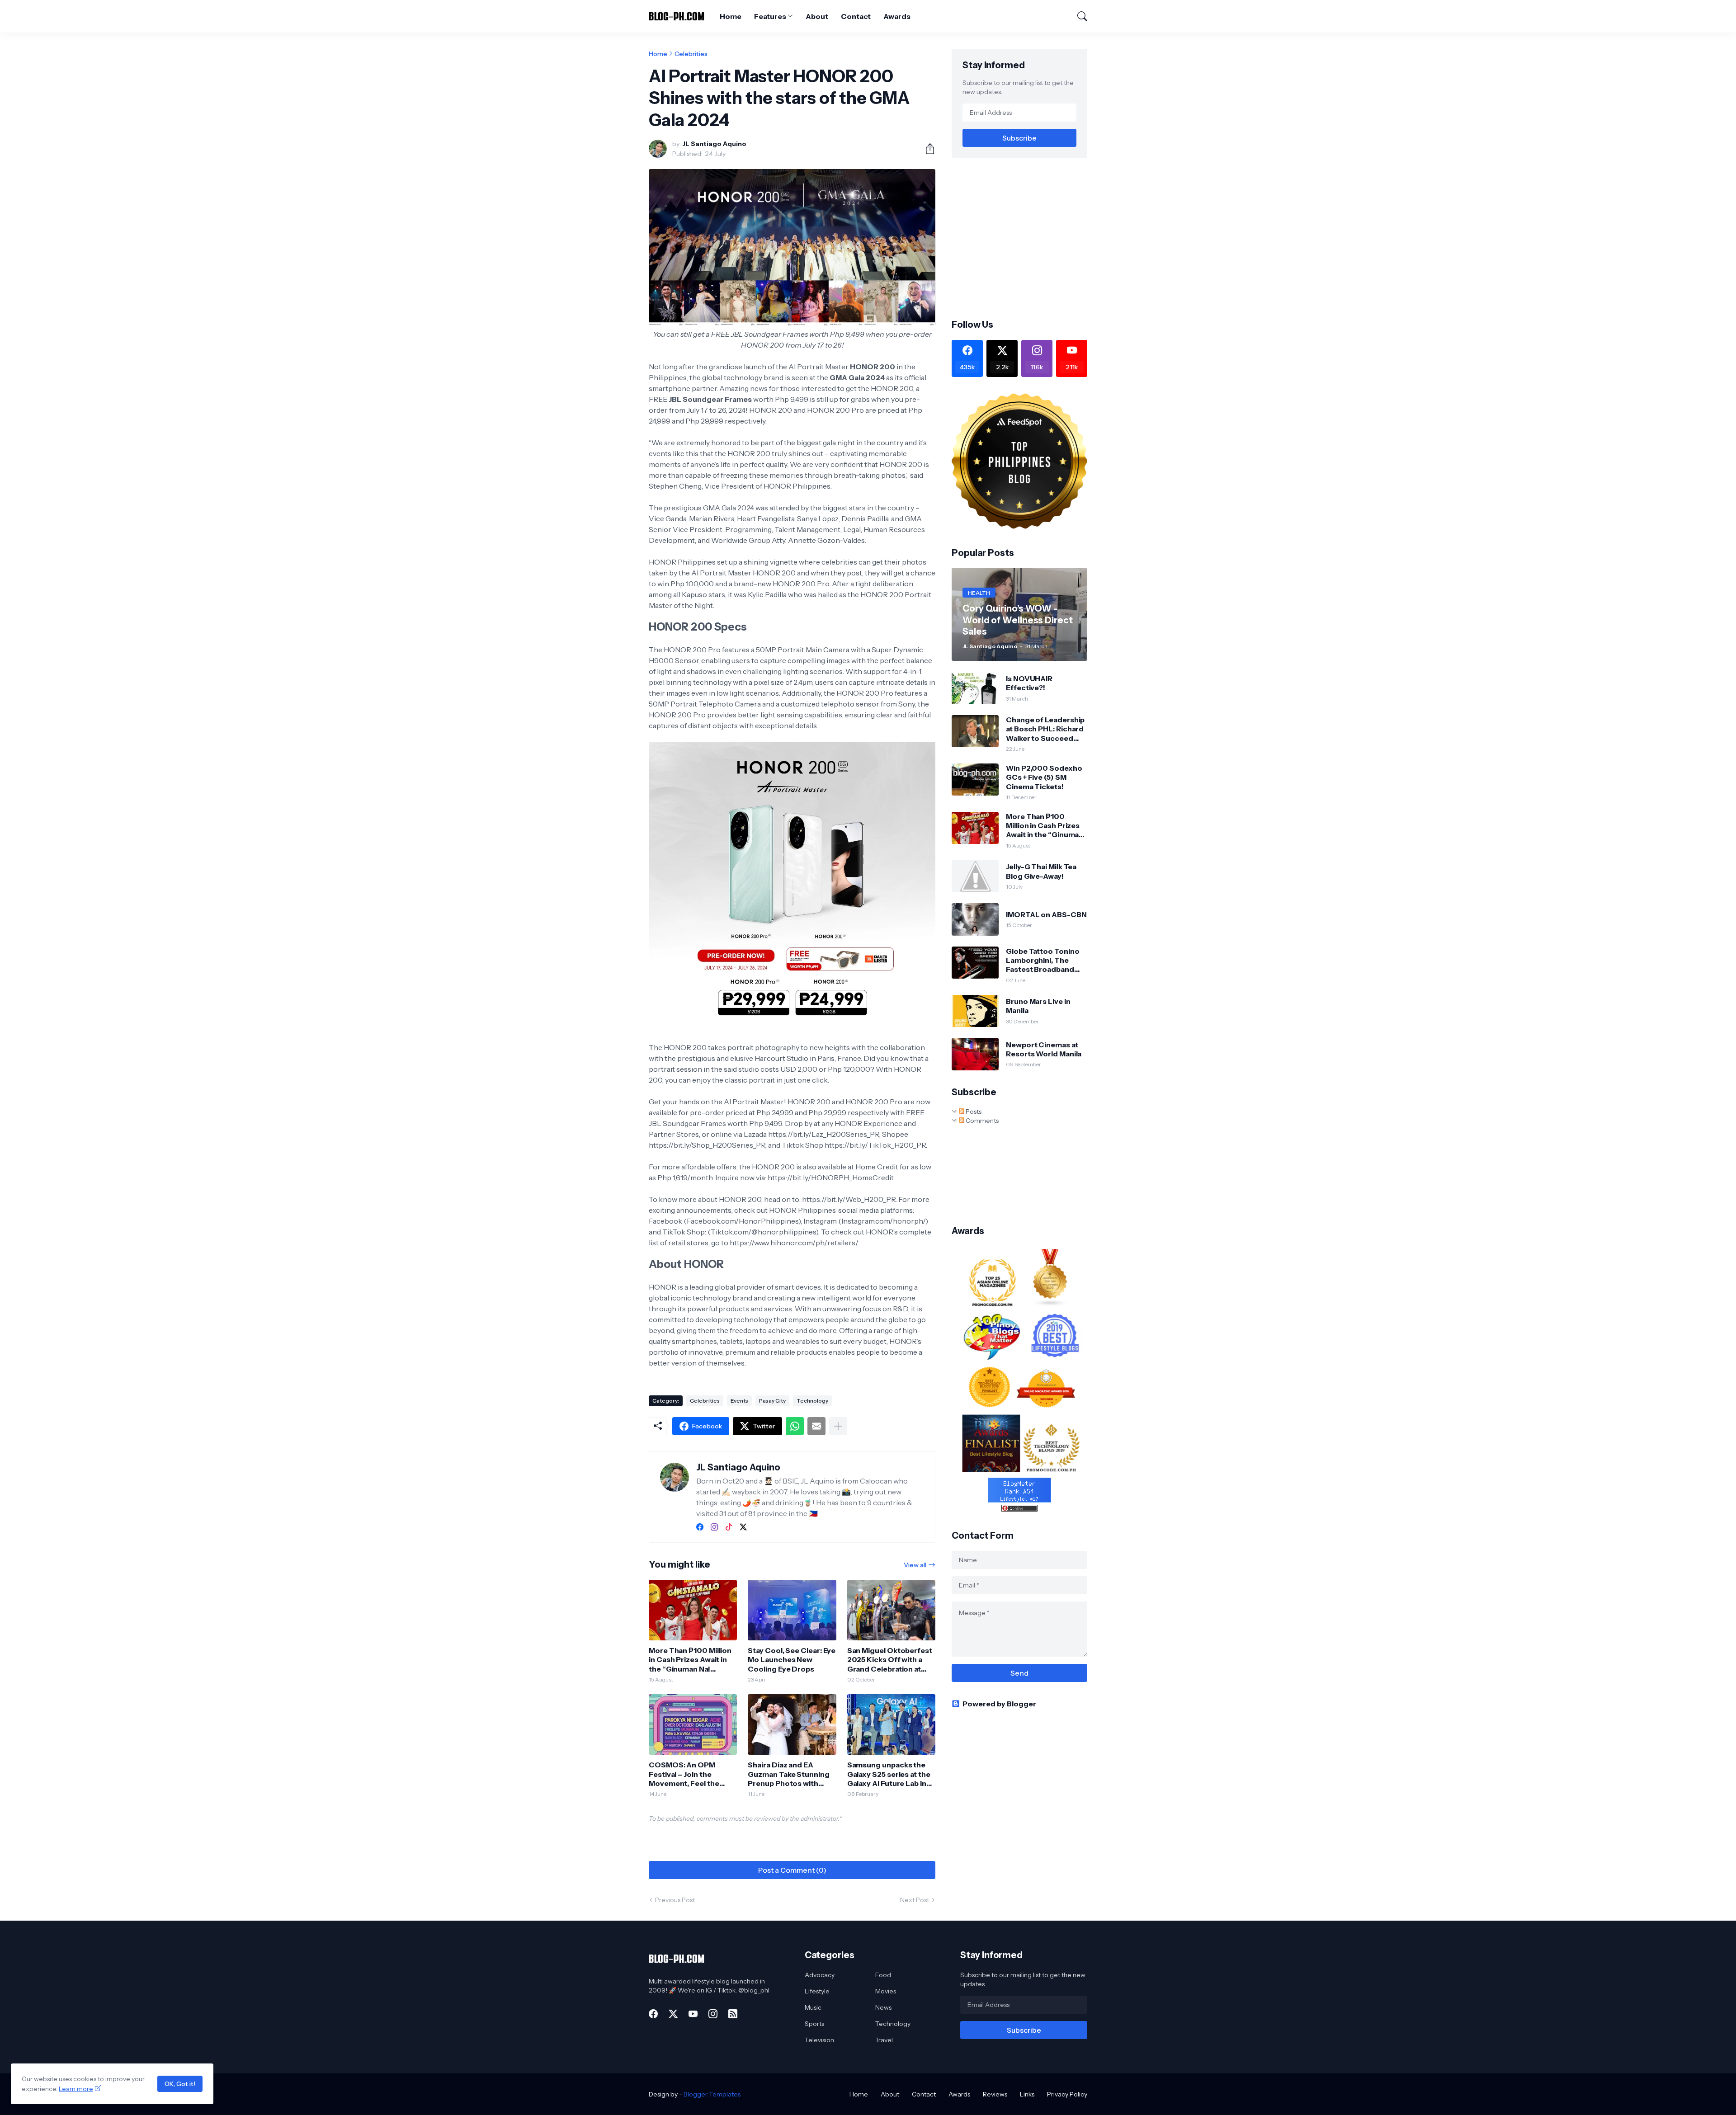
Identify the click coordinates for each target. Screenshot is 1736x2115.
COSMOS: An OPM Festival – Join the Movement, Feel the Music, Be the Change (687, 1774)
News (883, 2007)
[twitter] (743, 1527)
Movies (886, 1991)
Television (819, 2040)
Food (883, 1975)
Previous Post (675, 1900)
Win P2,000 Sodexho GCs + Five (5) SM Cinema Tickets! (1044, 777)
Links (1027, 2094)
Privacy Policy (1067, 2094)
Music (813, 2007)
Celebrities (691, 54)
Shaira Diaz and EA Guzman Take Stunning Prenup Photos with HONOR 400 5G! (788, 1774)
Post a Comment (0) (792, 1870)
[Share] (926, 149)
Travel (884, 2040)
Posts (973, 1112)
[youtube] (693, 2014)
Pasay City (772, 1401)
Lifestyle (817, 1991)
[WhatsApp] (795, 1426)
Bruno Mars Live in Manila (1038, 1006)
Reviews (995, 2094)
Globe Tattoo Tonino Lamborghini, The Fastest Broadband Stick (1043, 960)
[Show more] (838, 1426)
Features (770, 16)
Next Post (915, 1900)
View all (915, 1565)
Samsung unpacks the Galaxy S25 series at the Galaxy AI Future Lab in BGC (889, 1774)
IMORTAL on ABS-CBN (1046, 914)
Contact (856, 16)
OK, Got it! (180, 2084)
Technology (812, 1401)
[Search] (1078, 16)
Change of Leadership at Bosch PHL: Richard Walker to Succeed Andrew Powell (1045, 729)
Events (739, 1401)
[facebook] (700, 1527)
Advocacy (820, 1975)
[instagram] (714, 1527)
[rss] (733, 2014)
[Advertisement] (1028, 237)
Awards (897, 16)
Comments (981, 1121)
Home (731, 16)
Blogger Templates (712, 2094)
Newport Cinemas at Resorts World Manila (1044, 1049)
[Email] (816, 1426)
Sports (814, 2024)
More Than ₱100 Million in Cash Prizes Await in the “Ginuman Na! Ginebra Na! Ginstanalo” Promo (691, 1660)
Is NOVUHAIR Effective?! (1029, 683)
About (817, 16)
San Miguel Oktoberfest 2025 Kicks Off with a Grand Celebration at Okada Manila (890, 1660)
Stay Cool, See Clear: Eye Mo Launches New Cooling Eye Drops (792, 1660)
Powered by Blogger (999, 1704)
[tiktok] (729, 1527)
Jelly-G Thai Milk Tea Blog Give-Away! (1041, 871)
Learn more (76, 2089)
